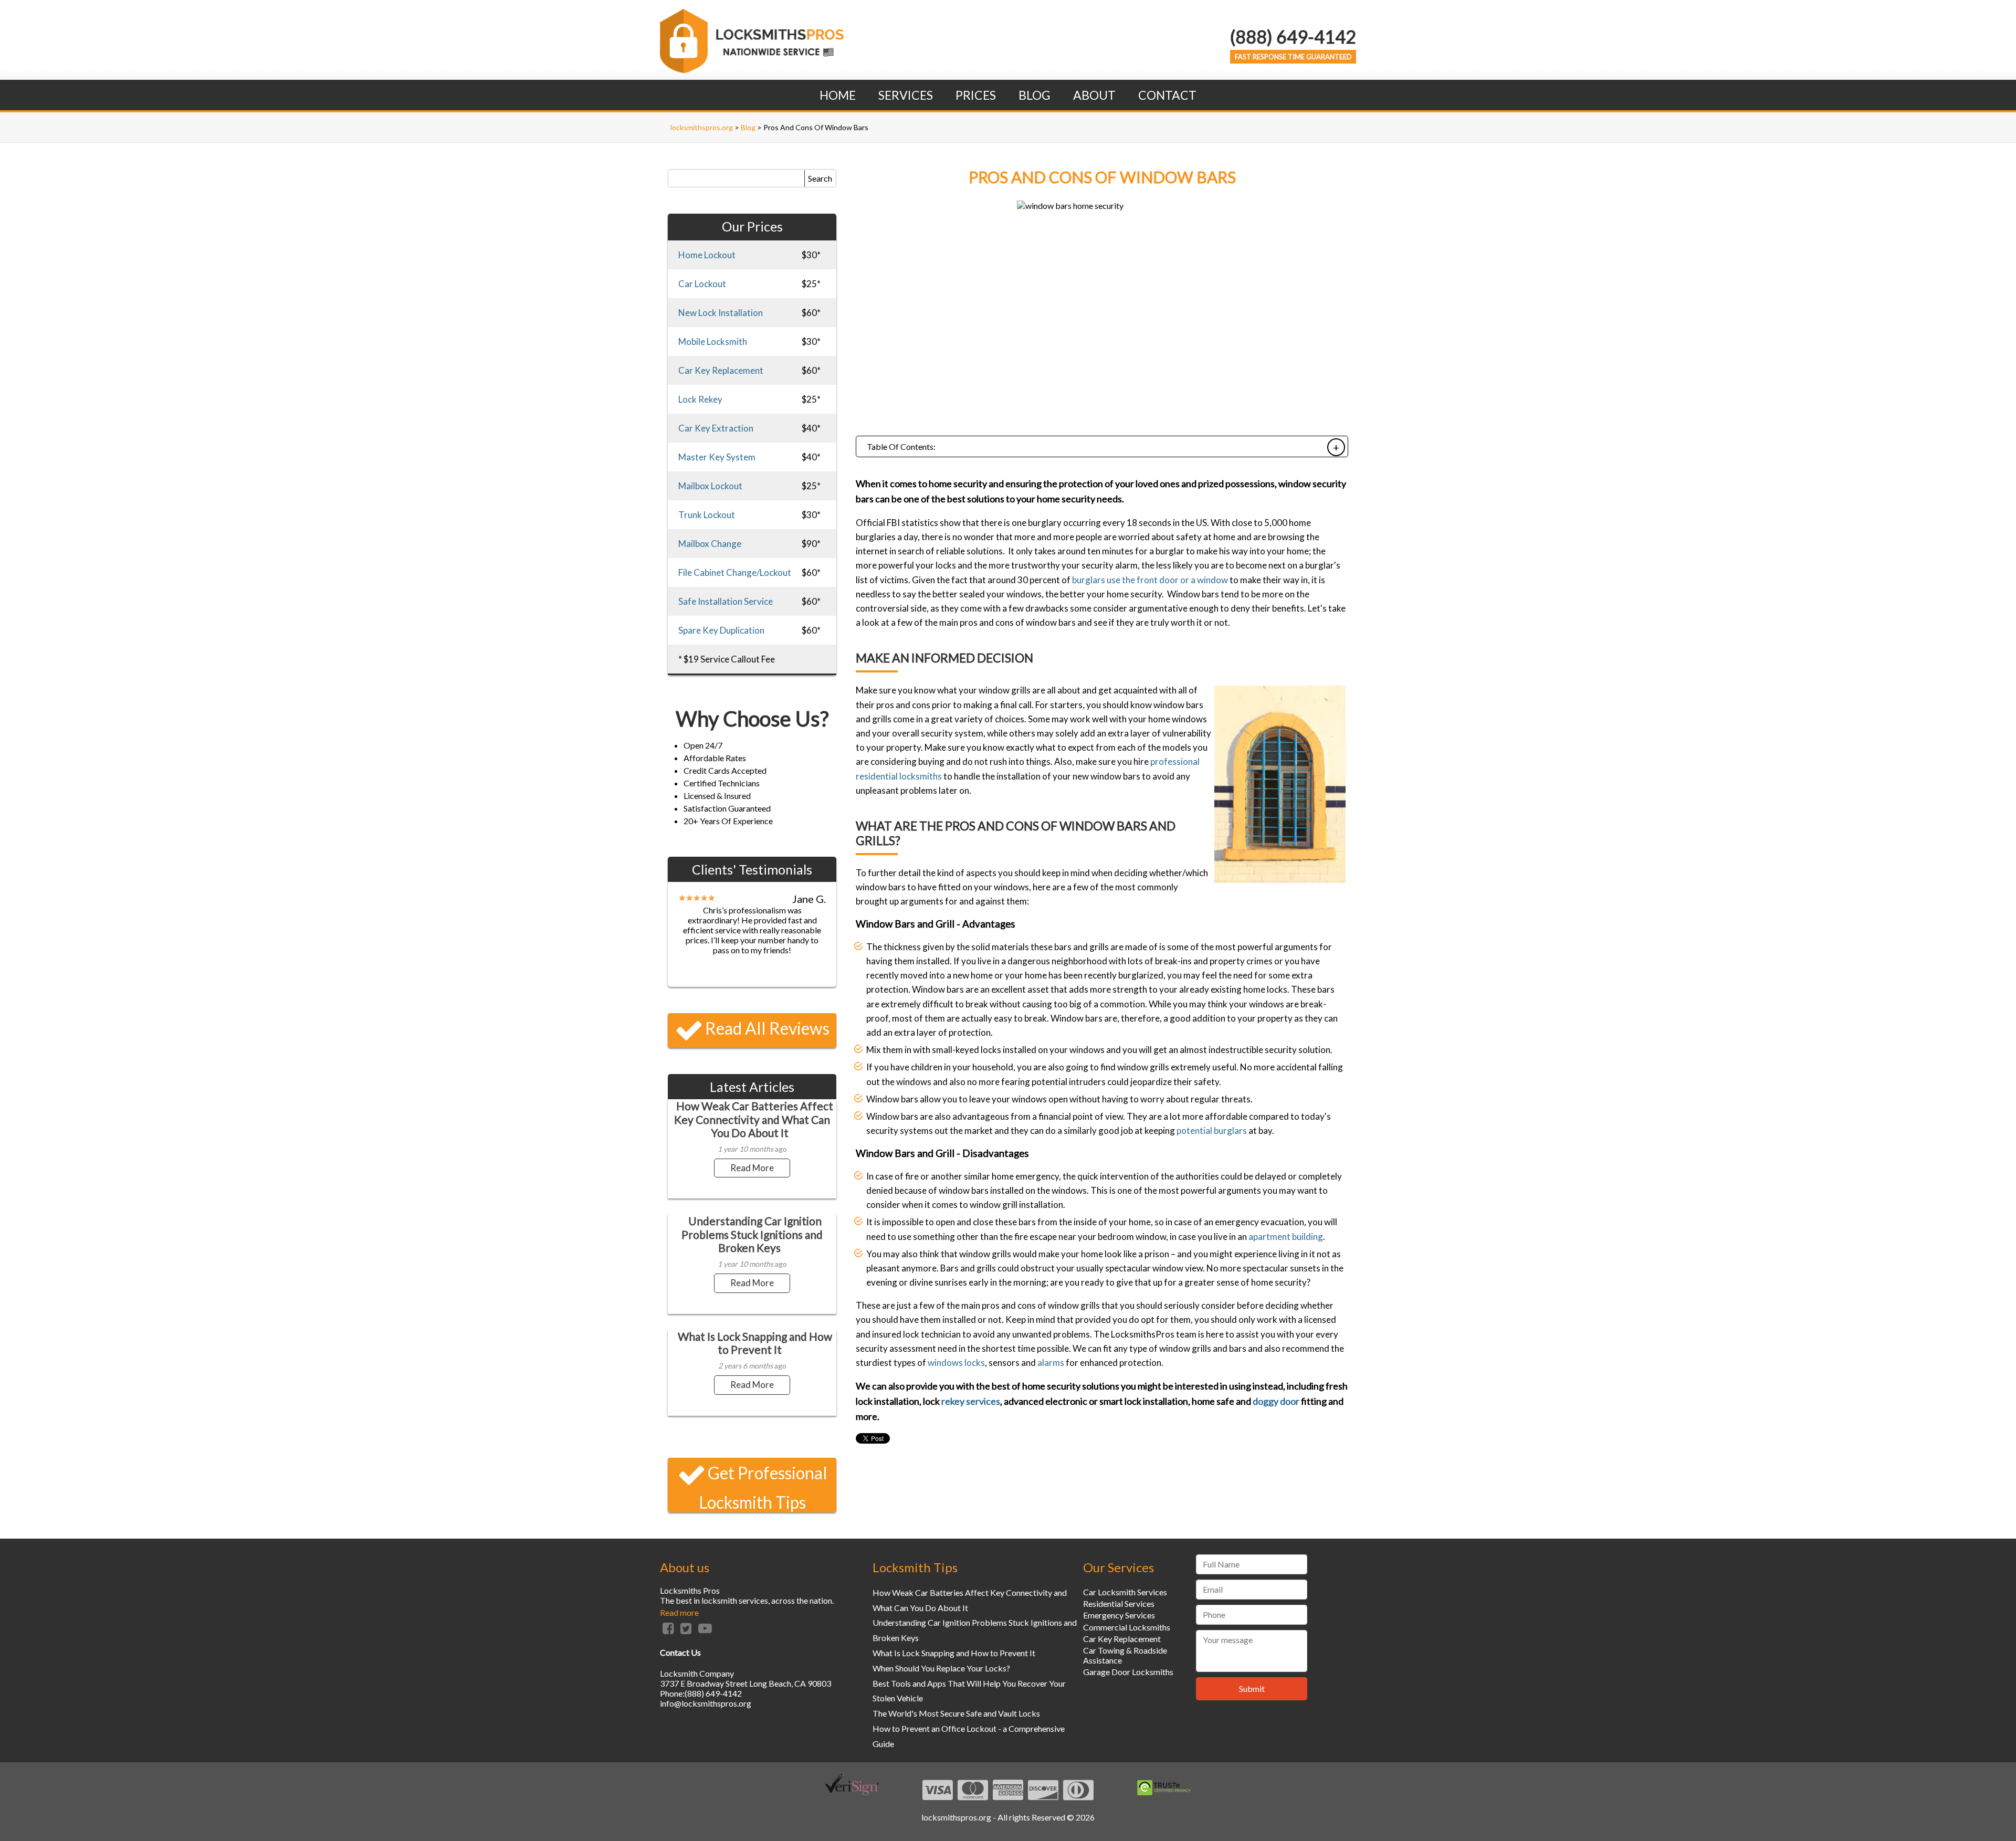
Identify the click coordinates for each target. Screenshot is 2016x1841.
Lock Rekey (700, 399)
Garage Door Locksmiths (1128, 1672)
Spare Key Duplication (721, 630)
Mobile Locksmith (713, 341)
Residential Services (1119, 1603)
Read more (679, 1612)
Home (838, 95)
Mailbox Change (710, 544)
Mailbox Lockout (710, 486)
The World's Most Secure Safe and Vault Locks (956, 1713)
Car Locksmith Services (1125, 1592)
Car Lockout (702, 284)
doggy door (1276, 1401)
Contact (1167, 95)
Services (906, 95)
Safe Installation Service (726, 601)
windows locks (956, 1363)
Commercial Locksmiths (1127, 1627)
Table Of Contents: (901, 446)
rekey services (971, 1401)
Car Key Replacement (721, 370)
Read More (752, 1168)
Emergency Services (1119, 1615)
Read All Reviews (767, 1028)
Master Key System (717, 457)
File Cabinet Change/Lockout (735, 572)
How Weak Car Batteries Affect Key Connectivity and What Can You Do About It (754, 1119)
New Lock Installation (721, 313)
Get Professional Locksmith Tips (763, 1487)
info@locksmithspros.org (706, 1703)
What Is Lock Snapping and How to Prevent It (755, 1343)
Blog (1035, 95)
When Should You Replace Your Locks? (941, 1668)
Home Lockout (707, 255)
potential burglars (1212, 1130)
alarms (1051, 1363)
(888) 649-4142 (1293, 36)
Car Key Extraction (716, 428)
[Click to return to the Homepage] (752, 70)
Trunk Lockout (707, 515)
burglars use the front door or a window (1150, 580)
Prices (976, 95)
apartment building (1286, 1237)
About (1094, 95)
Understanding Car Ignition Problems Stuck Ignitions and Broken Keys (752, 1234)
